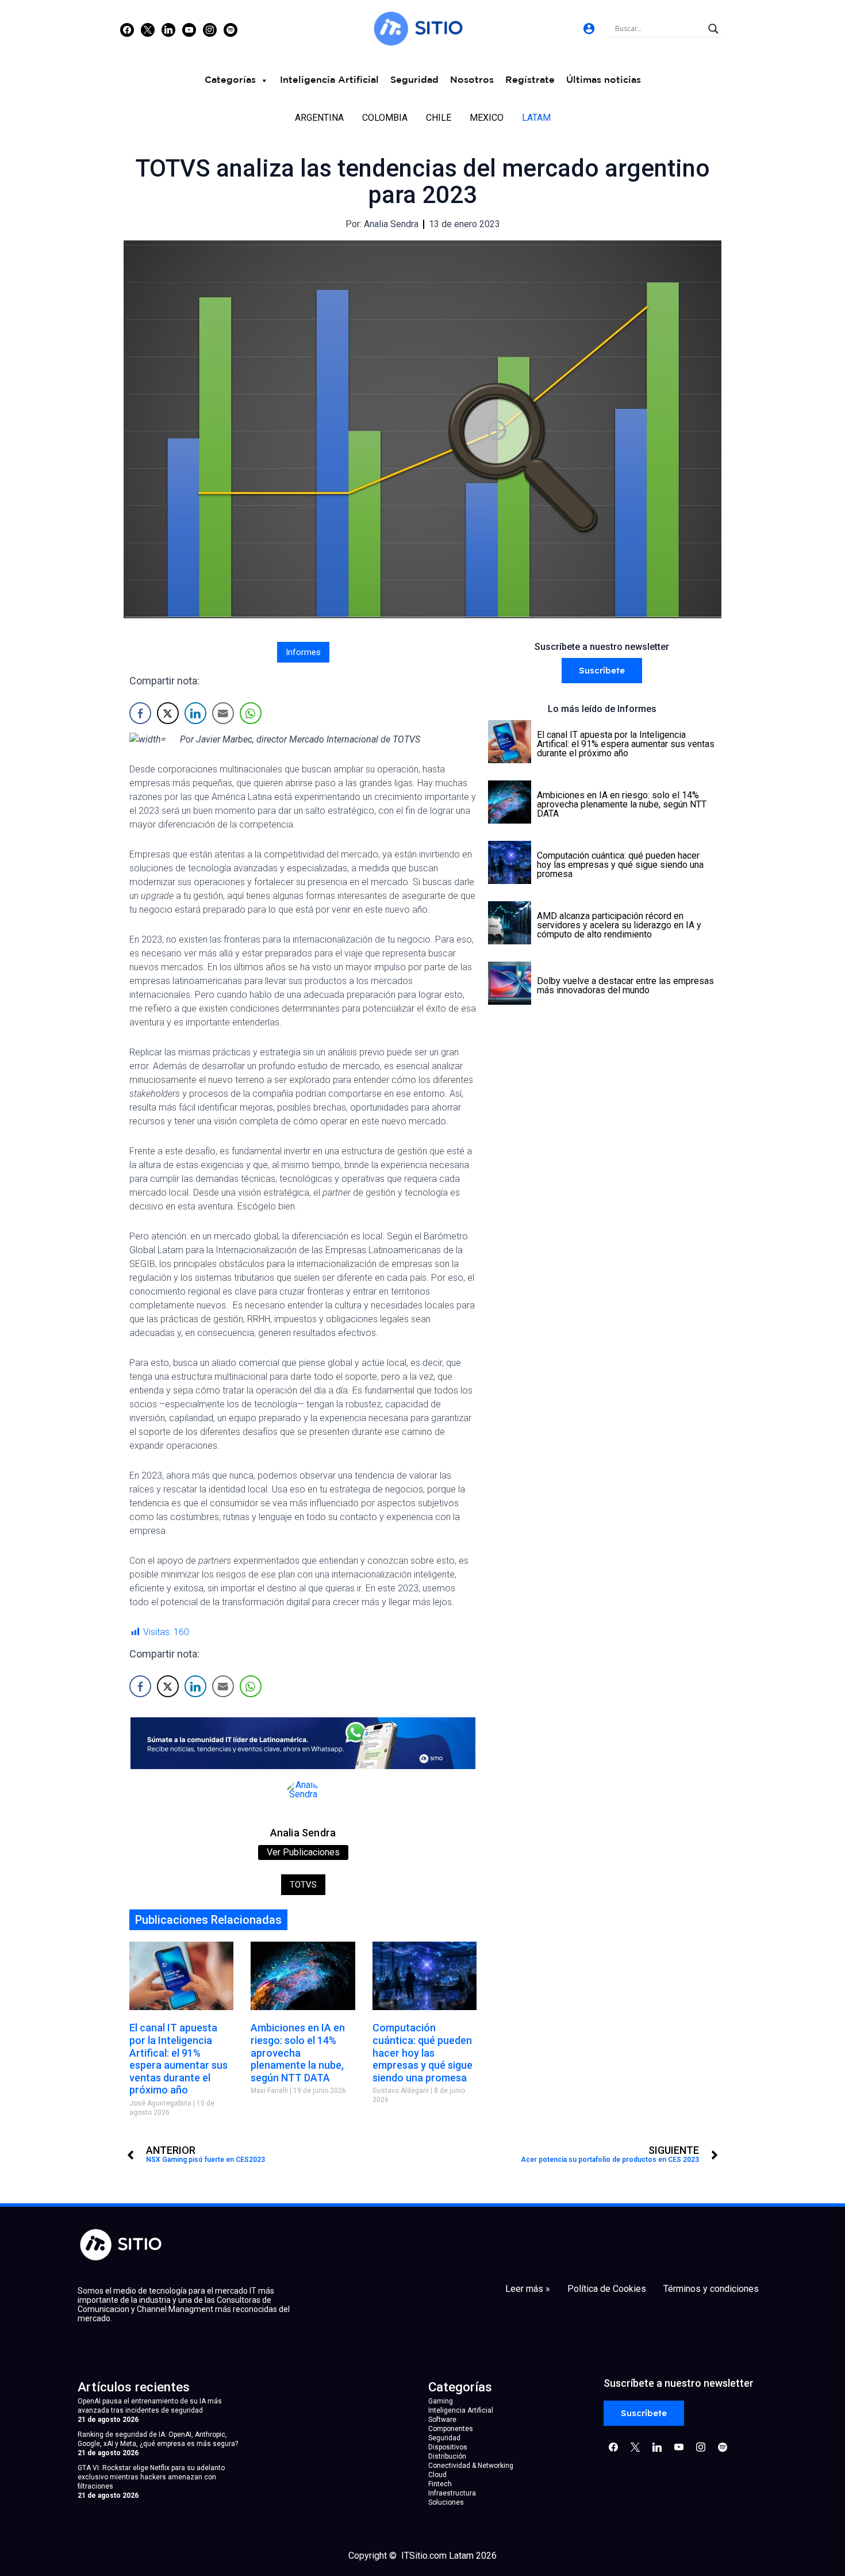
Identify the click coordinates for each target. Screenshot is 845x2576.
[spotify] (231, 29)
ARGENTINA (319, 118)
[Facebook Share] (140, 713)
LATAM (536, 118)
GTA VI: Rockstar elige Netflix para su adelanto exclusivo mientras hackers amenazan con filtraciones (151, 2477)
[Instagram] (168, 29)
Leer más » (528, 2289)
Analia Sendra (303, 1833)
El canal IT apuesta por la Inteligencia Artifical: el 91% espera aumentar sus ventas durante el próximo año (178, 2059)
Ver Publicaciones (303, 1852)
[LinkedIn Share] (195, 713)
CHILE (439, 118)
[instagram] (210, 29)
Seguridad (414, 80)
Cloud (437, 2475)
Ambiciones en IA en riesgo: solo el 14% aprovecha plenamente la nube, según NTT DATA (298, 2052)
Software (442, 2420)
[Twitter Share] (168, 713)
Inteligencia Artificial (329, 80)
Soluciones (446, 2502)
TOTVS (303, 1885)
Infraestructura (452, 2493)
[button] (602, 671)
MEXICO (487, 118)
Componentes (451, 2429)
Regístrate (530, 80)
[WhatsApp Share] (251, 713)
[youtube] (189, 29)
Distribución (447, 2456)
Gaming (441, 2401)
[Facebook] (127, 29)
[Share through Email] (223, 713)
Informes (303, 652)
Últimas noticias (604, 80)
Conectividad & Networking (471, 2466)
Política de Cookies (607, 2289)
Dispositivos (448, 2447)
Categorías (230, 80)
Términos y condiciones (711, 2289)
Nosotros (472, 80)
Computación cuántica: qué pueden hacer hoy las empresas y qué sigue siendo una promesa (422, 2052)
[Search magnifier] (713, 29)
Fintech (440, 2484)
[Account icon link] (589, 28)
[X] (148, 29)
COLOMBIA (385, 118)
